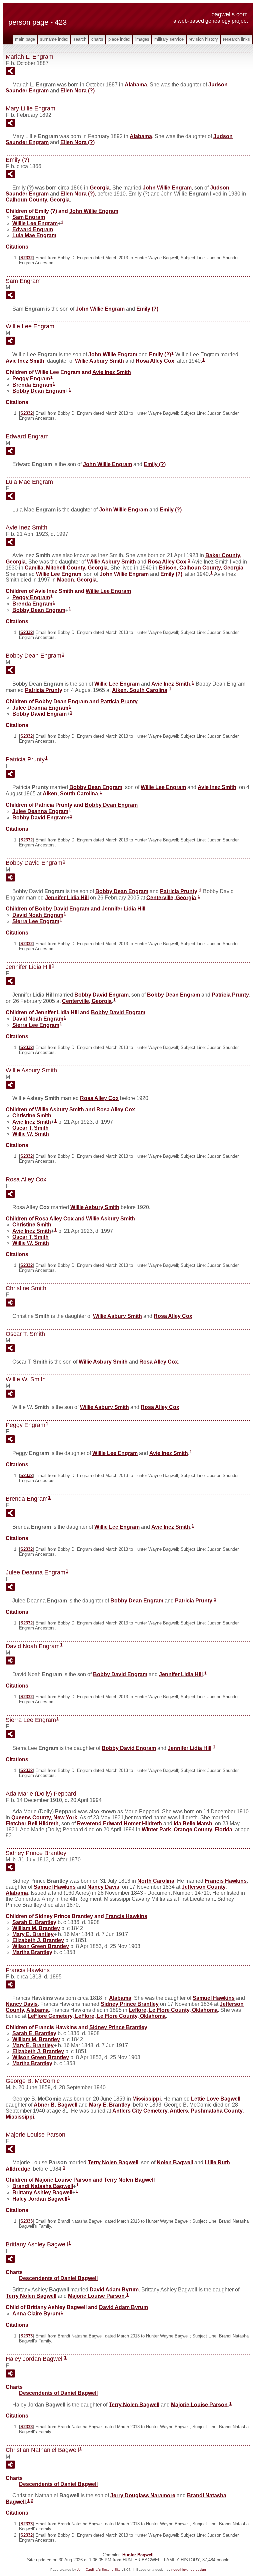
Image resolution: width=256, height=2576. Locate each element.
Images (142, 39)
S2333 (26, 2221)
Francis (226, 1881)
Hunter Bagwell (138, 2555)
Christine (32, 1116)
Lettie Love (216, 2099)
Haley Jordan (40, 2199)
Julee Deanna (40, 707)
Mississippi (146, 2099)
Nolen (175, 2162)
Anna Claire (36, 2314)
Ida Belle (193, 1823)
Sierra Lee (36, 921)
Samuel (55, 1887)
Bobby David (39, 714)
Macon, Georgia (77, 580)
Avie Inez (25, 361)
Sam (29, 217)
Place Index (119, 39)
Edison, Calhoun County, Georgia (201, 568)
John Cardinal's (89, 2569)
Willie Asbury (99, 361)
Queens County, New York (44, 1817)
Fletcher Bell (32, 1823)
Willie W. (31, 1134)
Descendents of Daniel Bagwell (58, 2278)
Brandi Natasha (43, 2186)
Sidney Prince (130, 2004)
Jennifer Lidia (67, 897)
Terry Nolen (113, 2162)
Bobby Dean (39, 391)
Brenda (32, 385)
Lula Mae (34, 235)
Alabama (136, 85)
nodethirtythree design (189, 2569)
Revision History (203, 39)
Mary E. (33, 1934)
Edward (33, 229)
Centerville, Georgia (171, 897)
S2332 (26, 258)
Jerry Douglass (143, 2495)
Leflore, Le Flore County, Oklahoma (173, 2010)
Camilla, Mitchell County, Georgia (66, 568)
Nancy (103, 1887)
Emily (147, 309)
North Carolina (156, 1881)
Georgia (100, 188)
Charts (97, 39)
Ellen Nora (77, 91)
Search (80, 39)
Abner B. (55, 2105)
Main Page (25, 39)
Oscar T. (30, 1128)
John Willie (167, 188)
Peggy (31, 379)
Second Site (111, 2569)
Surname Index (54, 39)
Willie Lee (35, 223)
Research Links (236, 39)
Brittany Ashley (42, 2192)
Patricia (44, 690)
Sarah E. (34, 1922)
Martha (32, 1952)
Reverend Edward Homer (119, 1823)
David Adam (114, 2290)
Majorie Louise (96, 2296)
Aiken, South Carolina (140, 690)
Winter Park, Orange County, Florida (187, 1829)
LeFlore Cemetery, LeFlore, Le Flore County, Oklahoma (97, 2016)
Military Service (169, 39)
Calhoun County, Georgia (38, 200)
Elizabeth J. (38, 1940)
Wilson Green (41, 1946)
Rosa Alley (155, 361)
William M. (36, 1928)
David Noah (38, 915)
